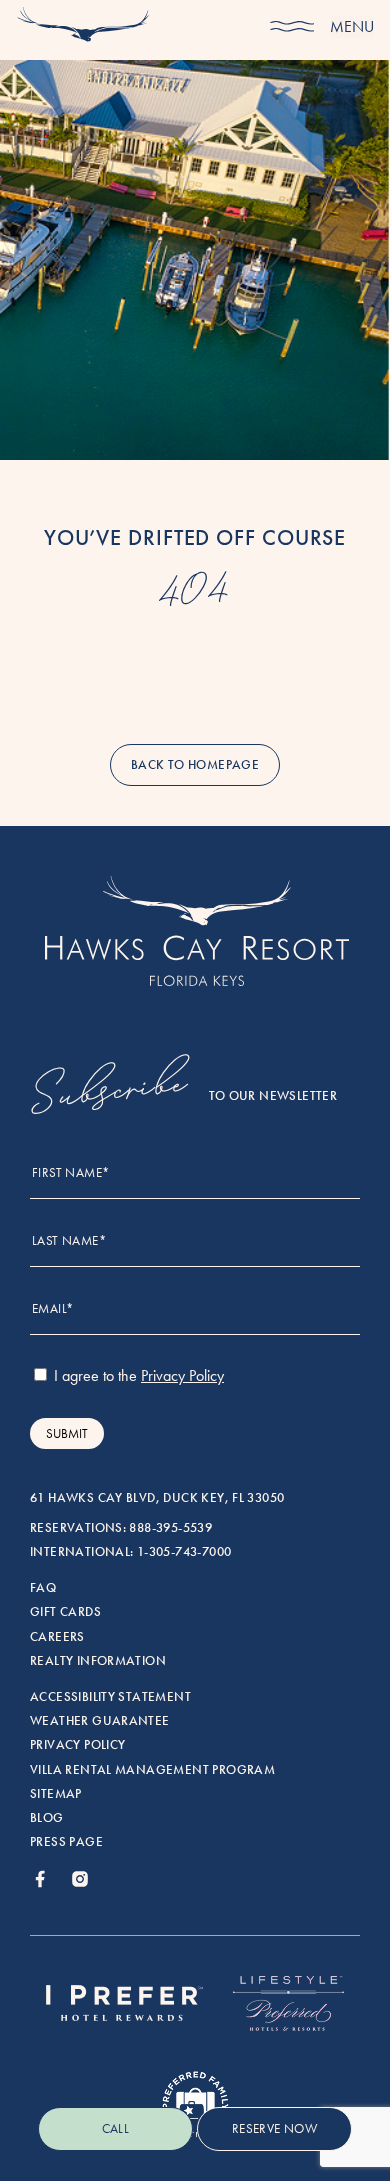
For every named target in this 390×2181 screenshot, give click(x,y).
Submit (67, 1433)
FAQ (43, 1588)
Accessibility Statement (110, 1697)
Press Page (66, 1842)
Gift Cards (65, 1612)
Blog (47, 1818)
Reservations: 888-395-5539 (121, 1528)
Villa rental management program (152, 1770)
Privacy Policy (77, 1745)
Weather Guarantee (100, 1721)
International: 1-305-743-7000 (130, 1552)
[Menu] (292, 27)
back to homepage (195, 765)
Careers (57, 1637)
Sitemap (56, 1794)
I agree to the (137, 1375)
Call (116, 2128)
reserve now (274, 2128)
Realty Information (98, 1661)
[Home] (83, 28)
